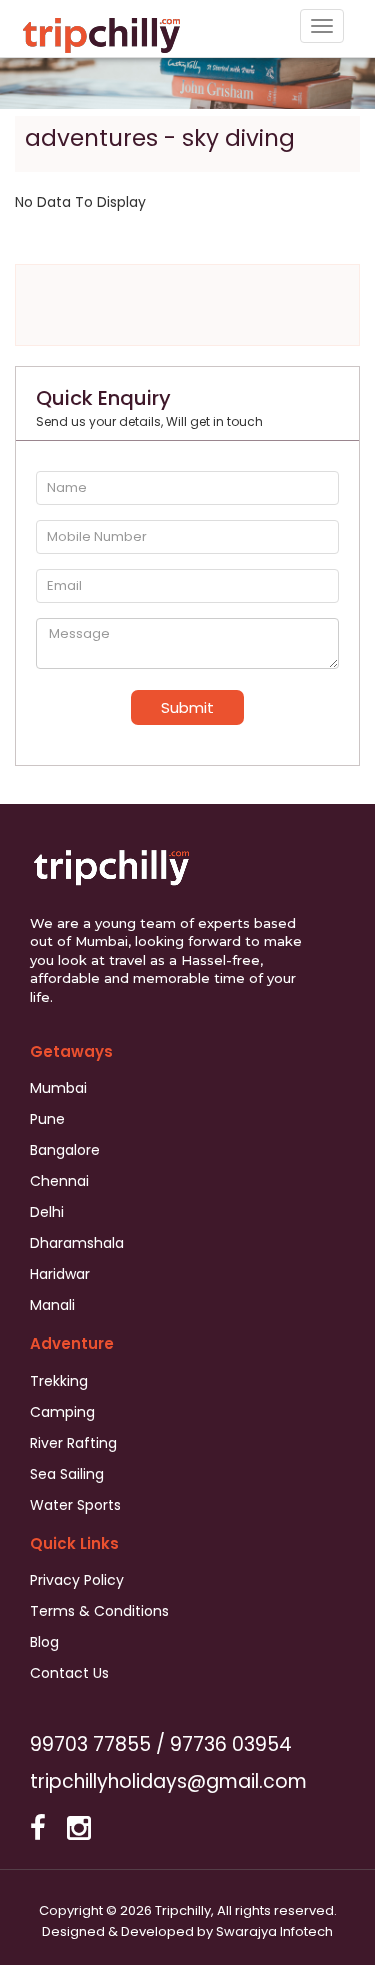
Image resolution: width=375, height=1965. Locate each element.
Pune (47, 1119)
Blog (44, 1642)
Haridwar (60, 1274)
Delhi (47, 1212)
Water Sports (75, 1505)
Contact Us (69, 1673)
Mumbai (58, 1088)
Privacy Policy (77, 1580)
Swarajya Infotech (274, 1931)
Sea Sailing (67, 1474)
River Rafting (73, 1443)
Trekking (59, 1381)
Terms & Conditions (99, 1611)
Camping (62, 1412)
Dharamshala (77, 1243)
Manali (52, 1305)
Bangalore (65, 1150)
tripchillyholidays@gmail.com (168, 1781)
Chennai (59, 1181)
